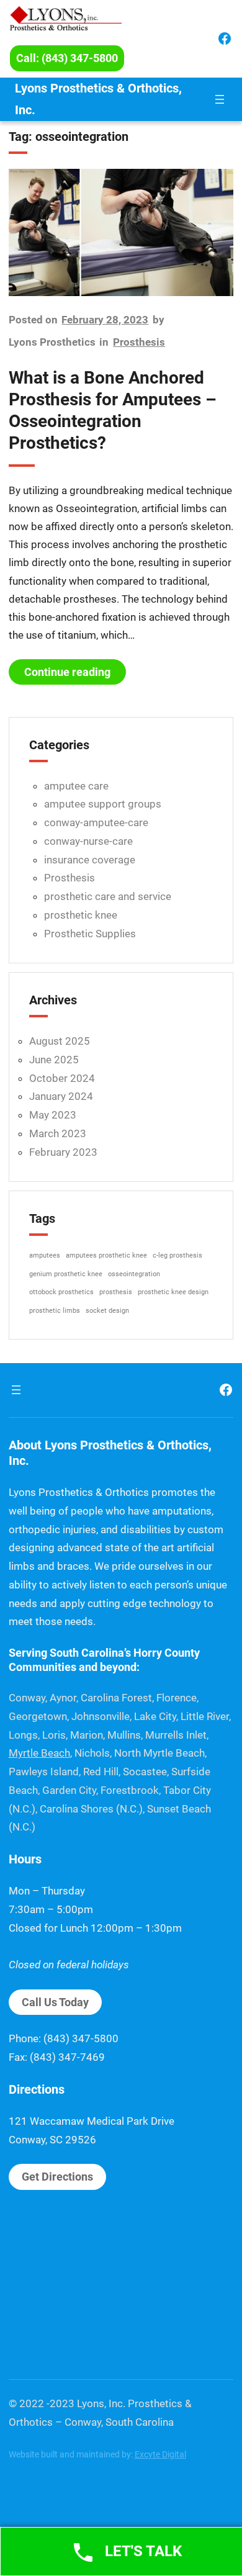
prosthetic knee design (173, 1292)
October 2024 (62, 1078)
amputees (45, 1255)
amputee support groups (103, 804)
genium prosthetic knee (66, 1274)
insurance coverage (90, 860)
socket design (107, 1311)
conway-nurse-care (88, 841)
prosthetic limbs (55, 1311)
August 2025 (60, 1041)
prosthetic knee (81, 915)
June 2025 (54, 1060)
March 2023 (58, 1133)
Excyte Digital (160, 2454)
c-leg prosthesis (177, 1255)
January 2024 (61, 1096)
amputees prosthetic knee (106, 1255)
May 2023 (53, 1115)
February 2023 (63, 1152)
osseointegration (134, 1274)
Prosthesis (139, 342)
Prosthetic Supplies (90, 934)
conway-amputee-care (96, 822)
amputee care (76, 786)
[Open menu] (220, 99)
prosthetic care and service (108, 896)
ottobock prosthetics (61, 1292)
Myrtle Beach (39, 1753)
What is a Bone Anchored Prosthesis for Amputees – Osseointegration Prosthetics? (113, 410)
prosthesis (116, 1292)
